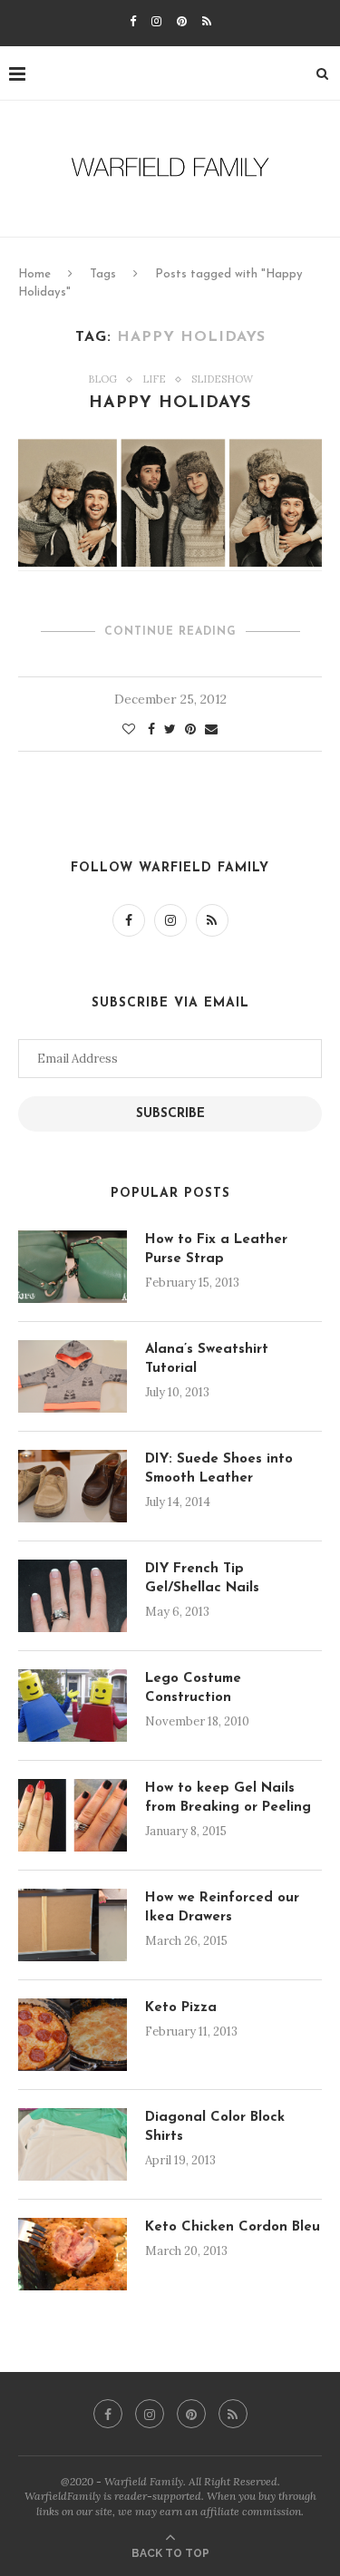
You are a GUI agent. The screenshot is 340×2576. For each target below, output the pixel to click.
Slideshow (222, 379)
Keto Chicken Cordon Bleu (233, 2227)
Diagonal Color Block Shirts (215, 2127)
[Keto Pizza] (73, 2035)
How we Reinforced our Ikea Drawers (222, 1908)
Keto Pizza (181, 2008)
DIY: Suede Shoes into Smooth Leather (219, 1469)
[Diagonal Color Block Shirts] (73, 2144)
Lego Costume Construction (193, 1688)
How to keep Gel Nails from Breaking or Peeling (228, 1798)
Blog (102, 379)
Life (154, 379)
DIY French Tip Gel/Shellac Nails (202, 1579)
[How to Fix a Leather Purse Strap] (73, 1267)
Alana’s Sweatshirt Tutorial (207, 1359)
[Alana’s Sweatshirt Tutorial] (73, 1376)
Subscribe (170, 1114)
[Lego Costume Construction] (73, 1706)
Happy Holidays (170, 403)
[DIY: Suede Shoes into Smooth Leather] (73, 1486)
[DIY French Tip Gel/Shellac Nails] (73, 1596)
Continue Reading (170, 632)
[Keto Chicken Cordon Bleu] (73, 2254)
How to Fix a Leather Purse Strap (216, 1249)
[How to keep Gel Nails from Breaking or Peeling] (73, 1815)
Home (34, 274)
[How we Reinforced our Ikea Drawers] (73, 1925)
